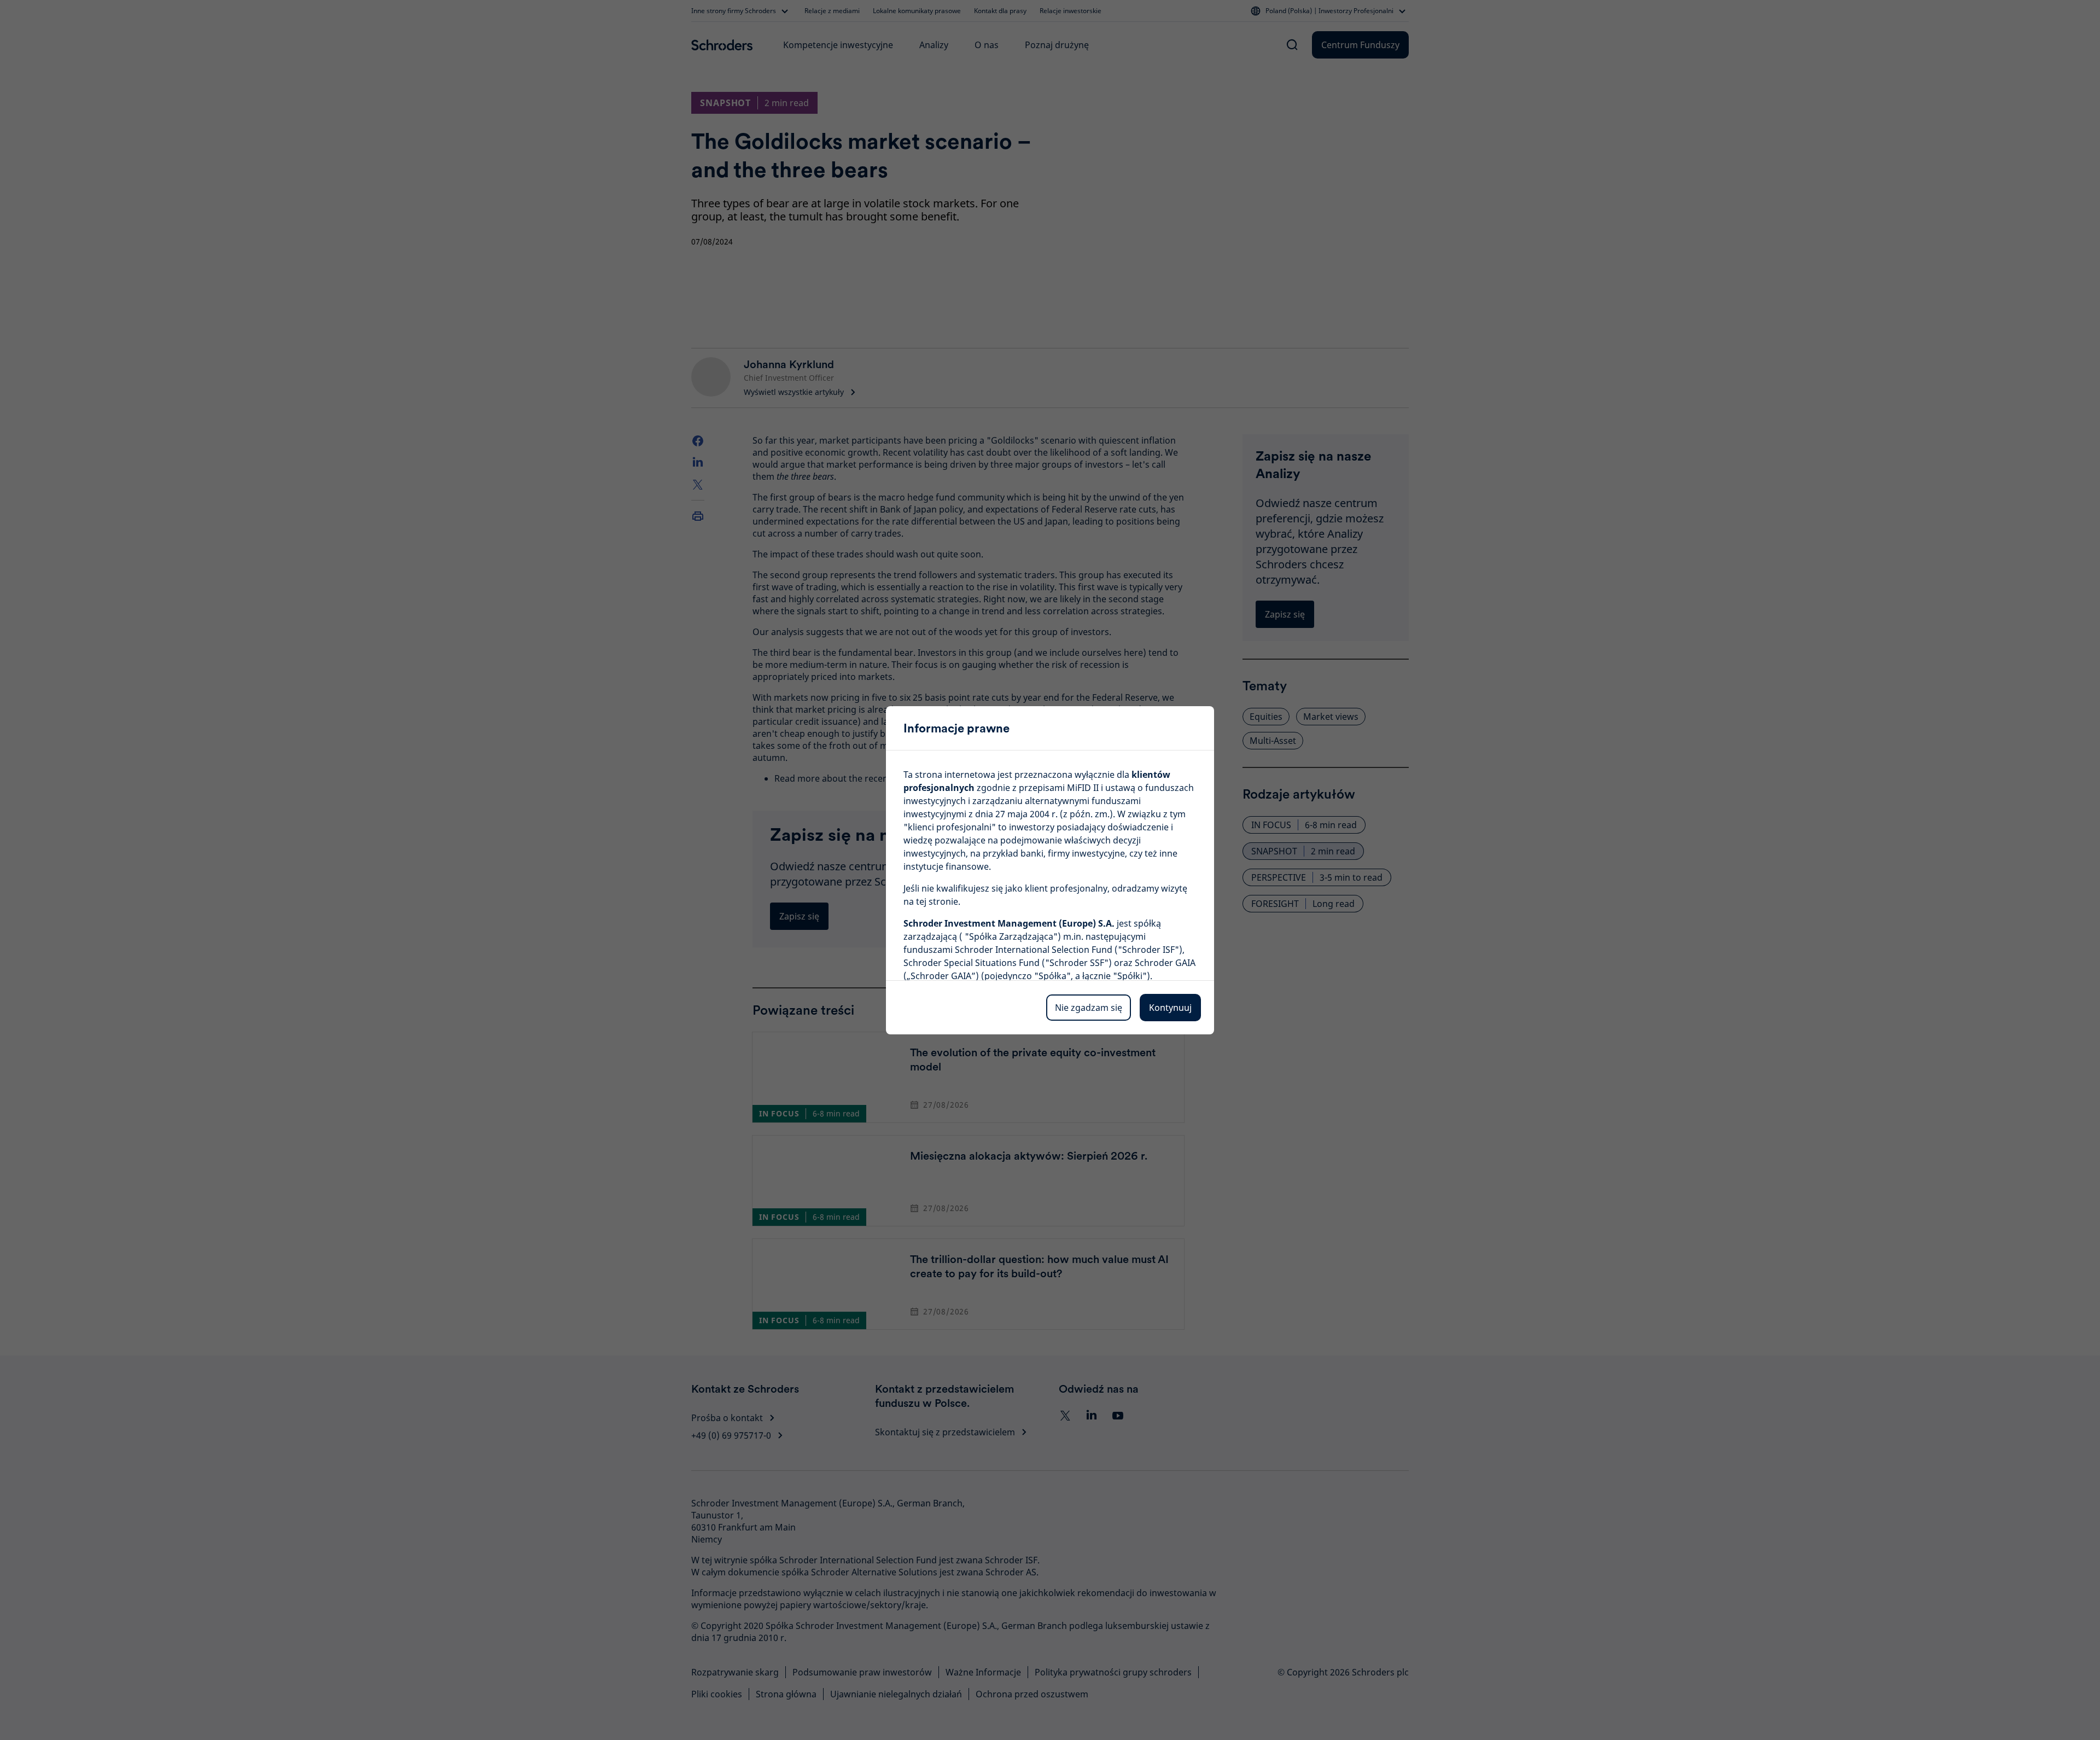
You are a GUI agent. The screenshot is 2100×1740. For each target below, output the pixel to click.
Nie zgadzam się (1089, 1008)
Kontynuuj (1170, 1008)
